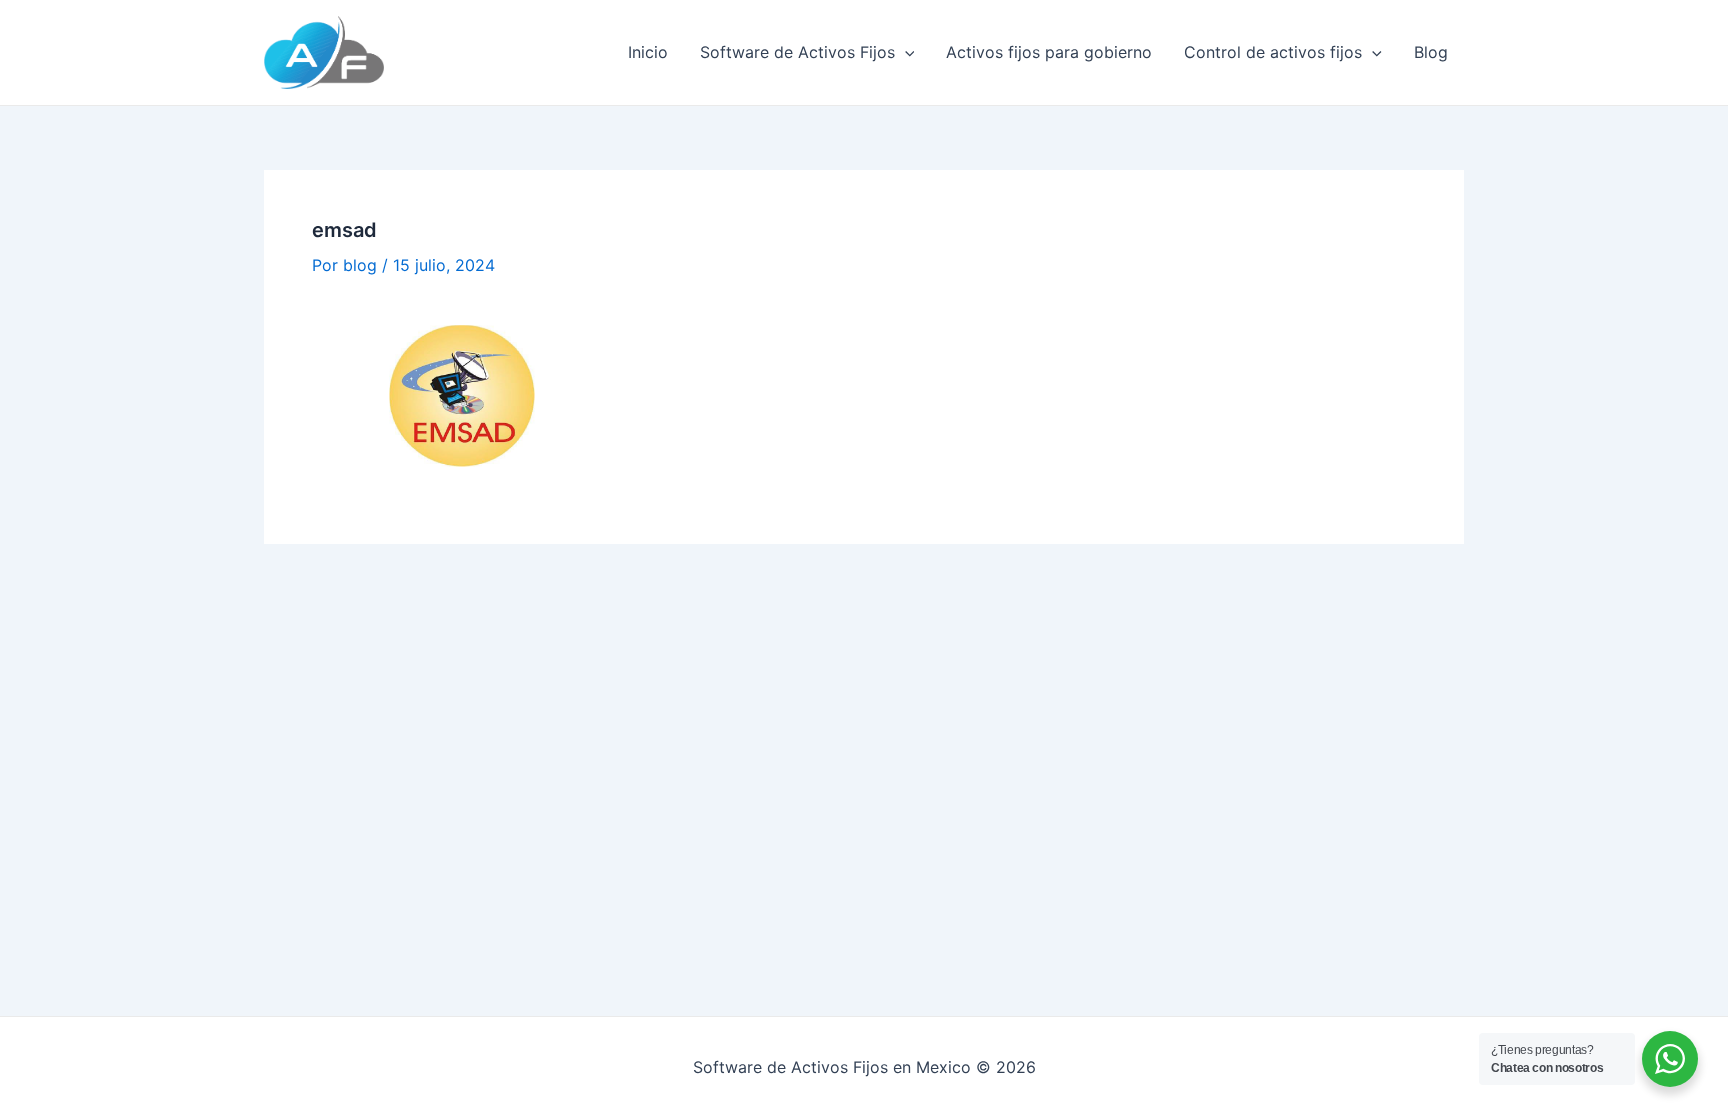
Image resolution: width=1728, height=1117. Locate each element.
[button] (905, 52)
